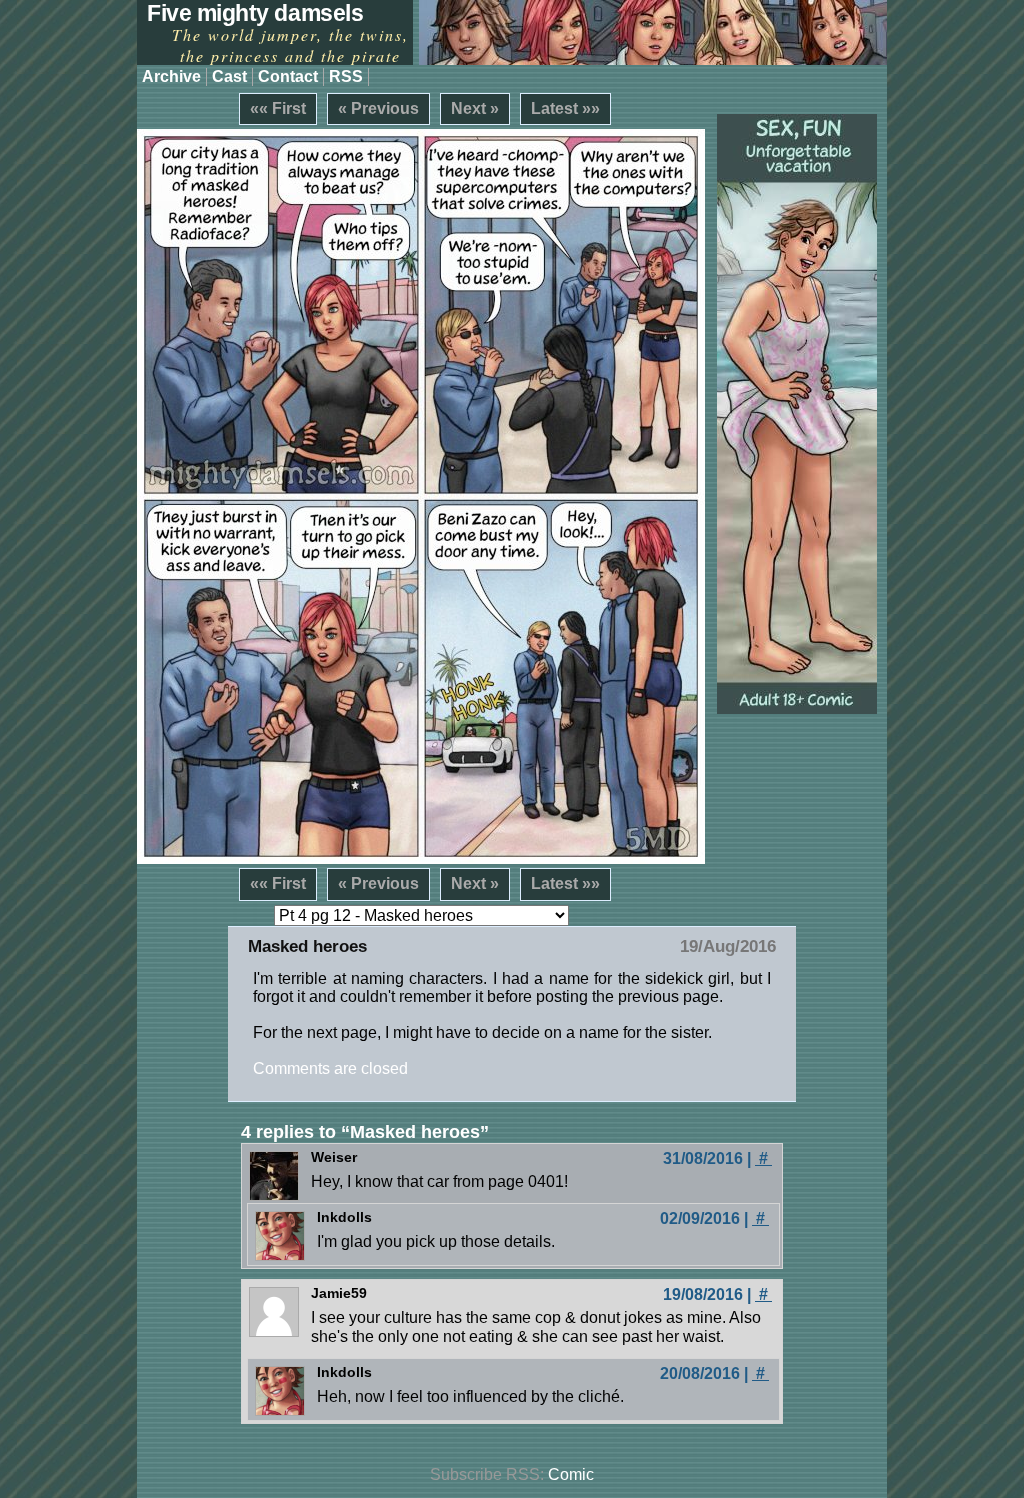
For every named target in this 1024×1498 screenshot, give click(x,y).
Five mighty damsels (255, 13)
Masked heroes (307, 946)
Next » (475, 108)
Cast (229, 76)
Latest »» (565, 108)
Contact (288, 76)
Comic (571, 1474)
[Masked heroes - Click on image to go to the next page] (421, 496)
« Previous (378, 108)
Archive (171, 76)
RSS (346, 76)
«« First (278, 108)
